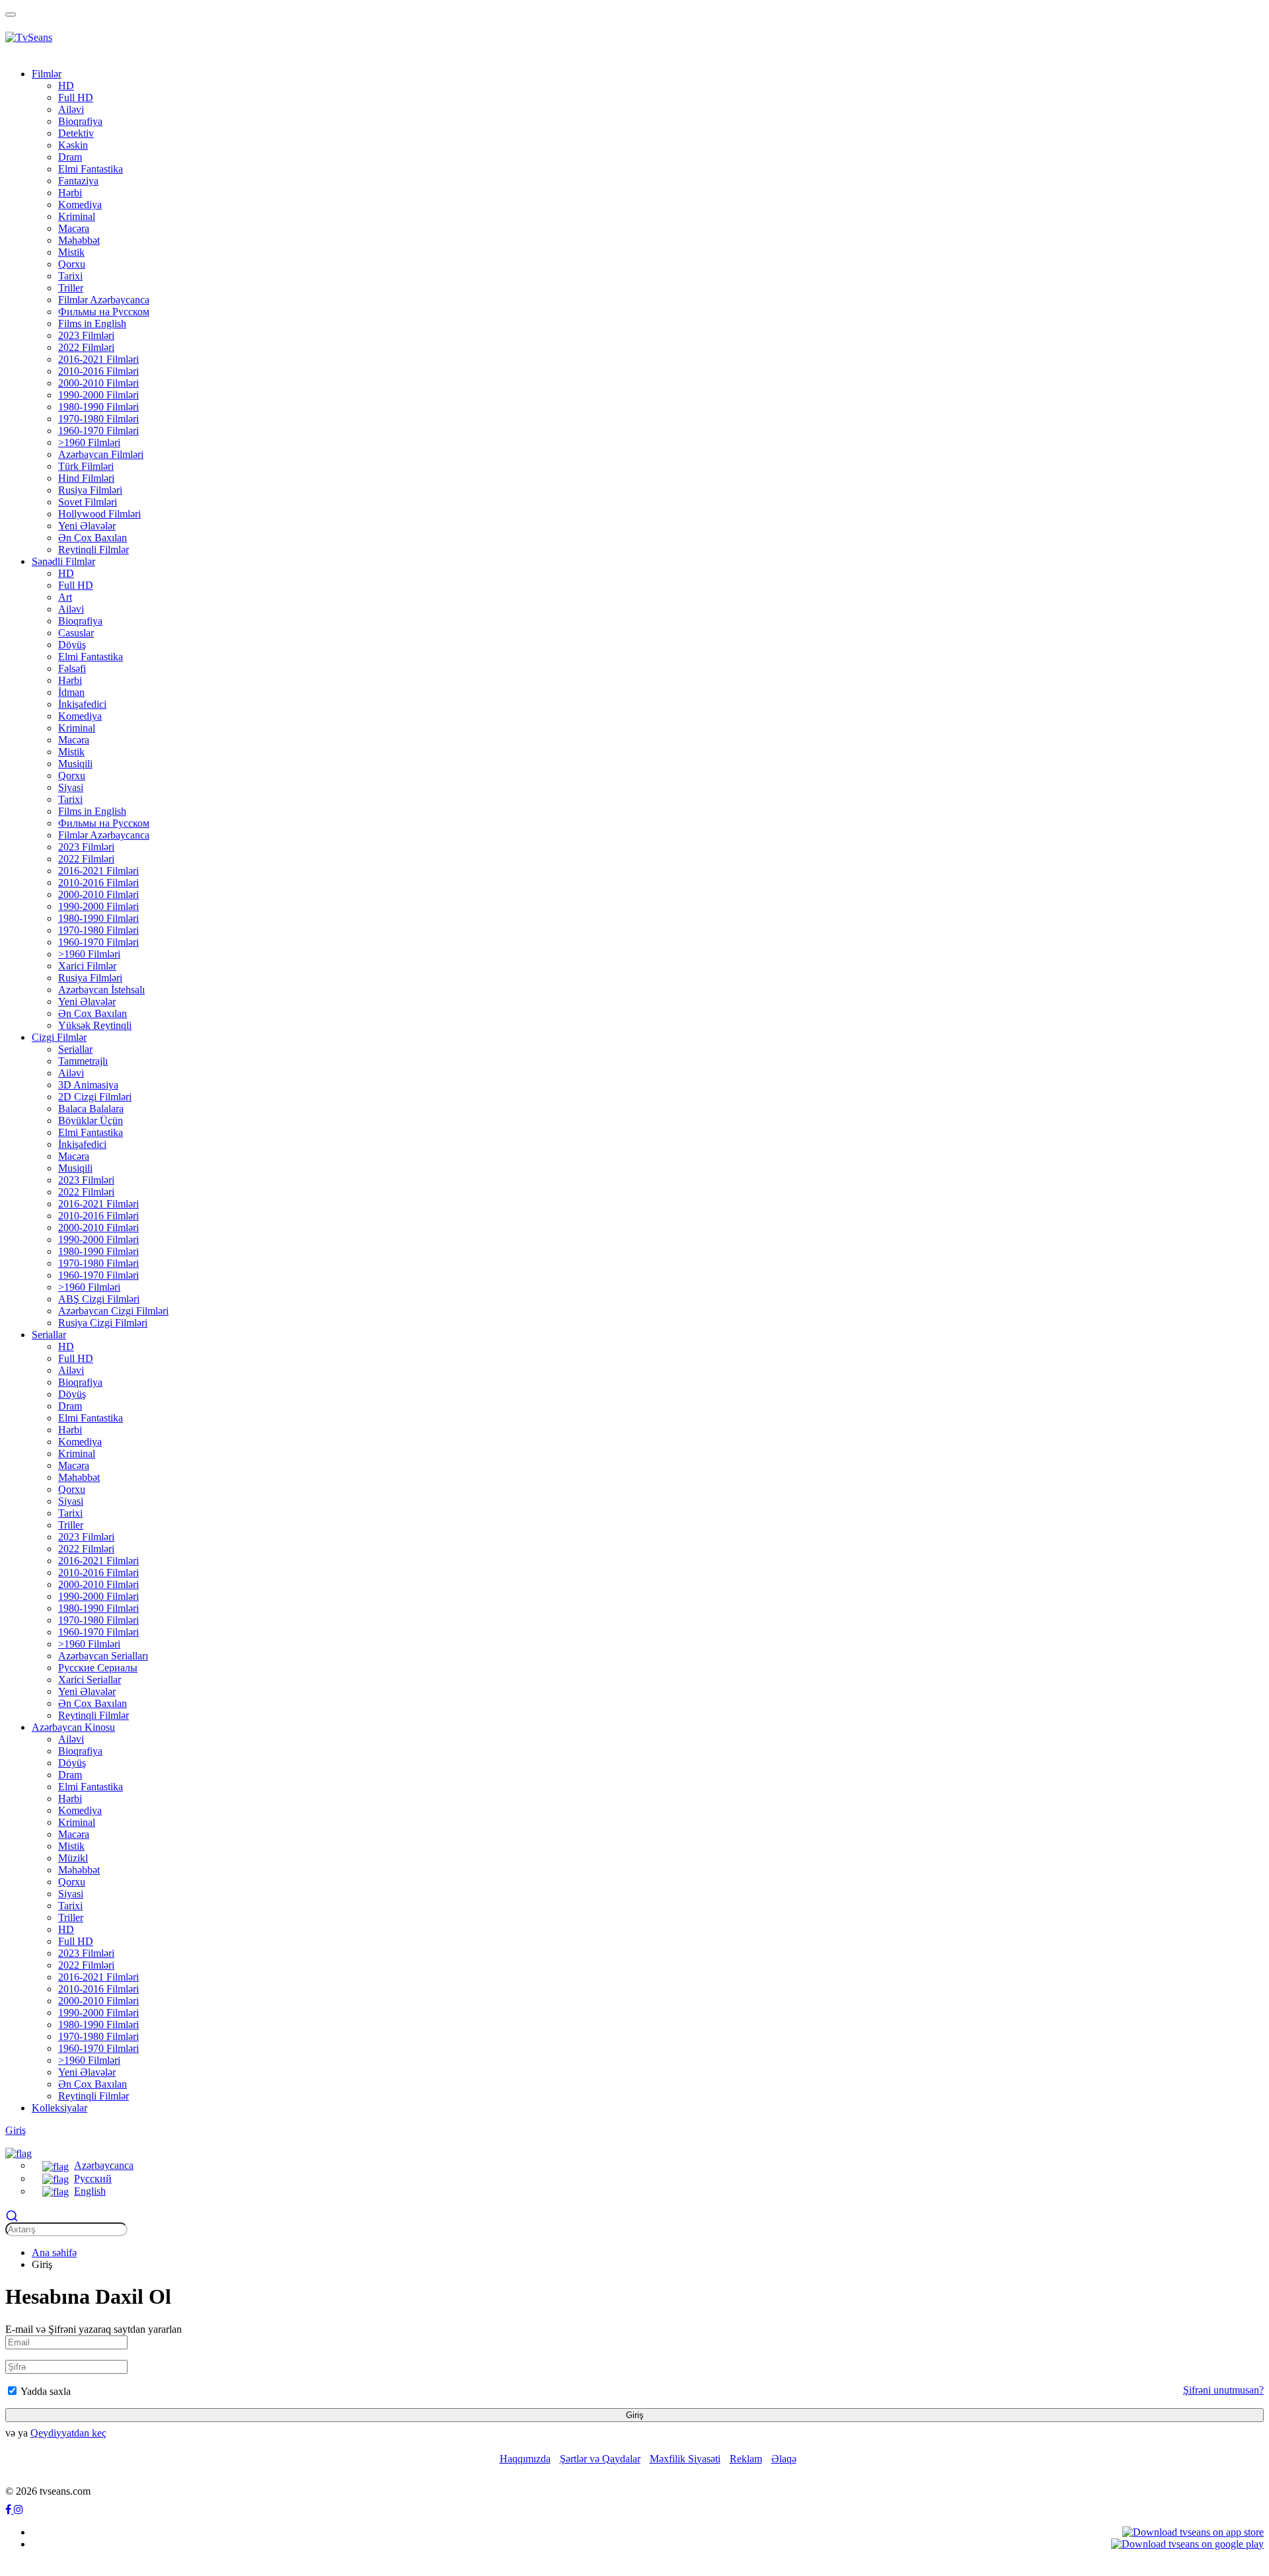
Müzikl (73, 1858)
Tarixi (70, 276)
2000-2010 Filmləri (98, 383)
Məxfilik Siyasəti (685, 2459)
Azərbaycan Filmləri (101, 454)
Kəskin (73, 145)
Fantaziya (78, 181)
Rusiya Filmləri (90, 490)
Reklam (746, 2459)
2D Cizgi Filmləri (95, 1097)
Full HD (76, 97)
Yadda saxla (45, 2391)
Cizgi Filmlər (59, 1037)
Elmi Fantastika (91, 169)
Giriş (16, 2130)
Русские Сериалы (98, 1668)
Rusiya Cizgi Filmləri (103, 1323)
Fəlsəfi (72, 668)
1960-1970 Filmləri (98, 431)
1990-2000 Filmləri (98, 395)
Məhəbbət (79, 240)
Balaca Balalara (91, 1109)
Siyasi (71, 787)
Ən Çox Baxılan (93, 538)
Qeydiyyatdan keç (68, 2433)
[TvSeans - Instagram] (19, 2510)
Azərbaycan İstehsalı (101, 990)
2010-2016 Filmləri (98, 371)
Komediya (80, 205)
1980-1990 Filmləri (98, 407)
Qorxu (72, 264)
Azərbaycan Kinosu (73, 1727)
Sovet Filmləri (88, 502)
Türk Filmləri (86, 466)
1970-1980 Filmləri (98, 419)
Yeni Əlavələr (87, 526)
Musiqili (75, 764)
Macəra (74, 228)
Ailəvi (71, 109)
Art (65, 597)
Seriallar (75, 1049)
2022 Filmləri (86, 347)
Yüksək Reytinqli (95, 1025)
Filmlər (47, 74)
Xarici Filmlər (87, 966)
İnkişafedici (82, 704)
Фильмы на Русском (104, 312)
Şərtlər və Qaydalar (600, 2459)
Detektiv (76, 133)
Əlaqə (784, 2459)
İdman (71, 692)
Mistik (71, 252)
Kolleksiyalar (59, 2108)
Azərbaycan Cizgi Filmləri (113, 1311)
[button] (19, 2152)
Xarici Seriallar (90, 1680)
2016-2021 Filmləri (98, 359)
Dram (70, 157)
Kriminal (77, 216)
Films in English (92, 323)
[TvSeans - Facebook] (10, 2510)
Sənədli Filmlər (63, 561)
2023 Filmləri (86, 335)
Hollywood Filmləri (99, 514)
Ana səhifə (54, 2253)
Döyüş (72, 645)
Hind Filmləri (86, 478)
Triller (71, 288)
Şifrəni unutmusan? (1223, 2390)
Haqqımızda (525, 2459)
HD (66, 86)
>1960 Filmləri (89, 442)
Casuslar (76, 633)
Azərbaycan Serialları (103, 1656)
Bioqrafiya (80, 121)
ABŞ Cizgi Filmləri (99, 1299)
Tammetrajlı (83, 1061)
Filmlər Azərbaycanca (104, 300)
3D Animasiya (88, 1085)
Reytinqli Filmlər (94, 549)
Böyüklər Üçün (91, 1120)
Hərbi (70, 193)
